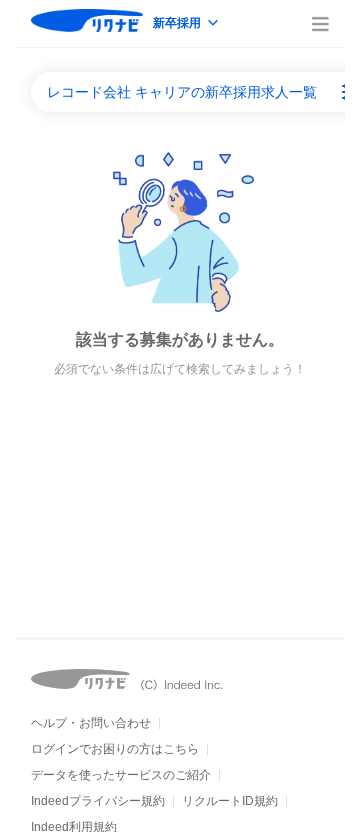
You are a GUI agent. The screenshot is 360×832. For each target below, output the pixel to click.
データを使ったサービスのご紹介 (121, 775)
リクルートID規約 (230, 801)
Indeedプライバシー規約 (98, 801)
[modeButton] (187, 24)
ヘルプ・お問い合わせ (91, 723)
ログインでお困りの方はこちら (115, 749)
